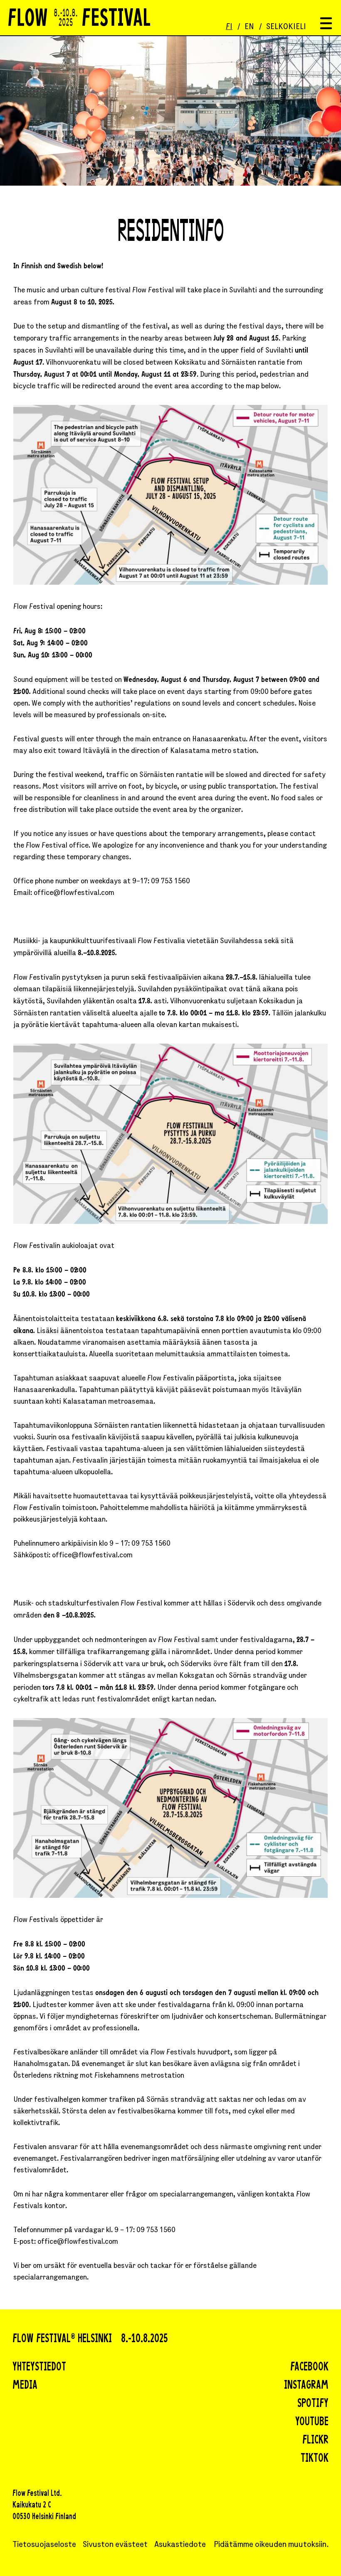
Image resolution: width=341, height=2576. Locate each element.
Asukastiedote (180, 2545)
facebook (309, 2368)
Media (25, 2386)
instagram (306, 2386)
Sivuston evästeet (115, 2545)
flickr (315, 2441)
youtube (312, 2422)
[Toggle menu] (326, 24)
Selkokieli (286, 27)
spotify (313, 2404)
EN (249, 27)
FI (229, 27)
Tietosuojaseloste (44, 2545)
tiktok (315, 2459)
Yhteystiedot (39, 2368)
